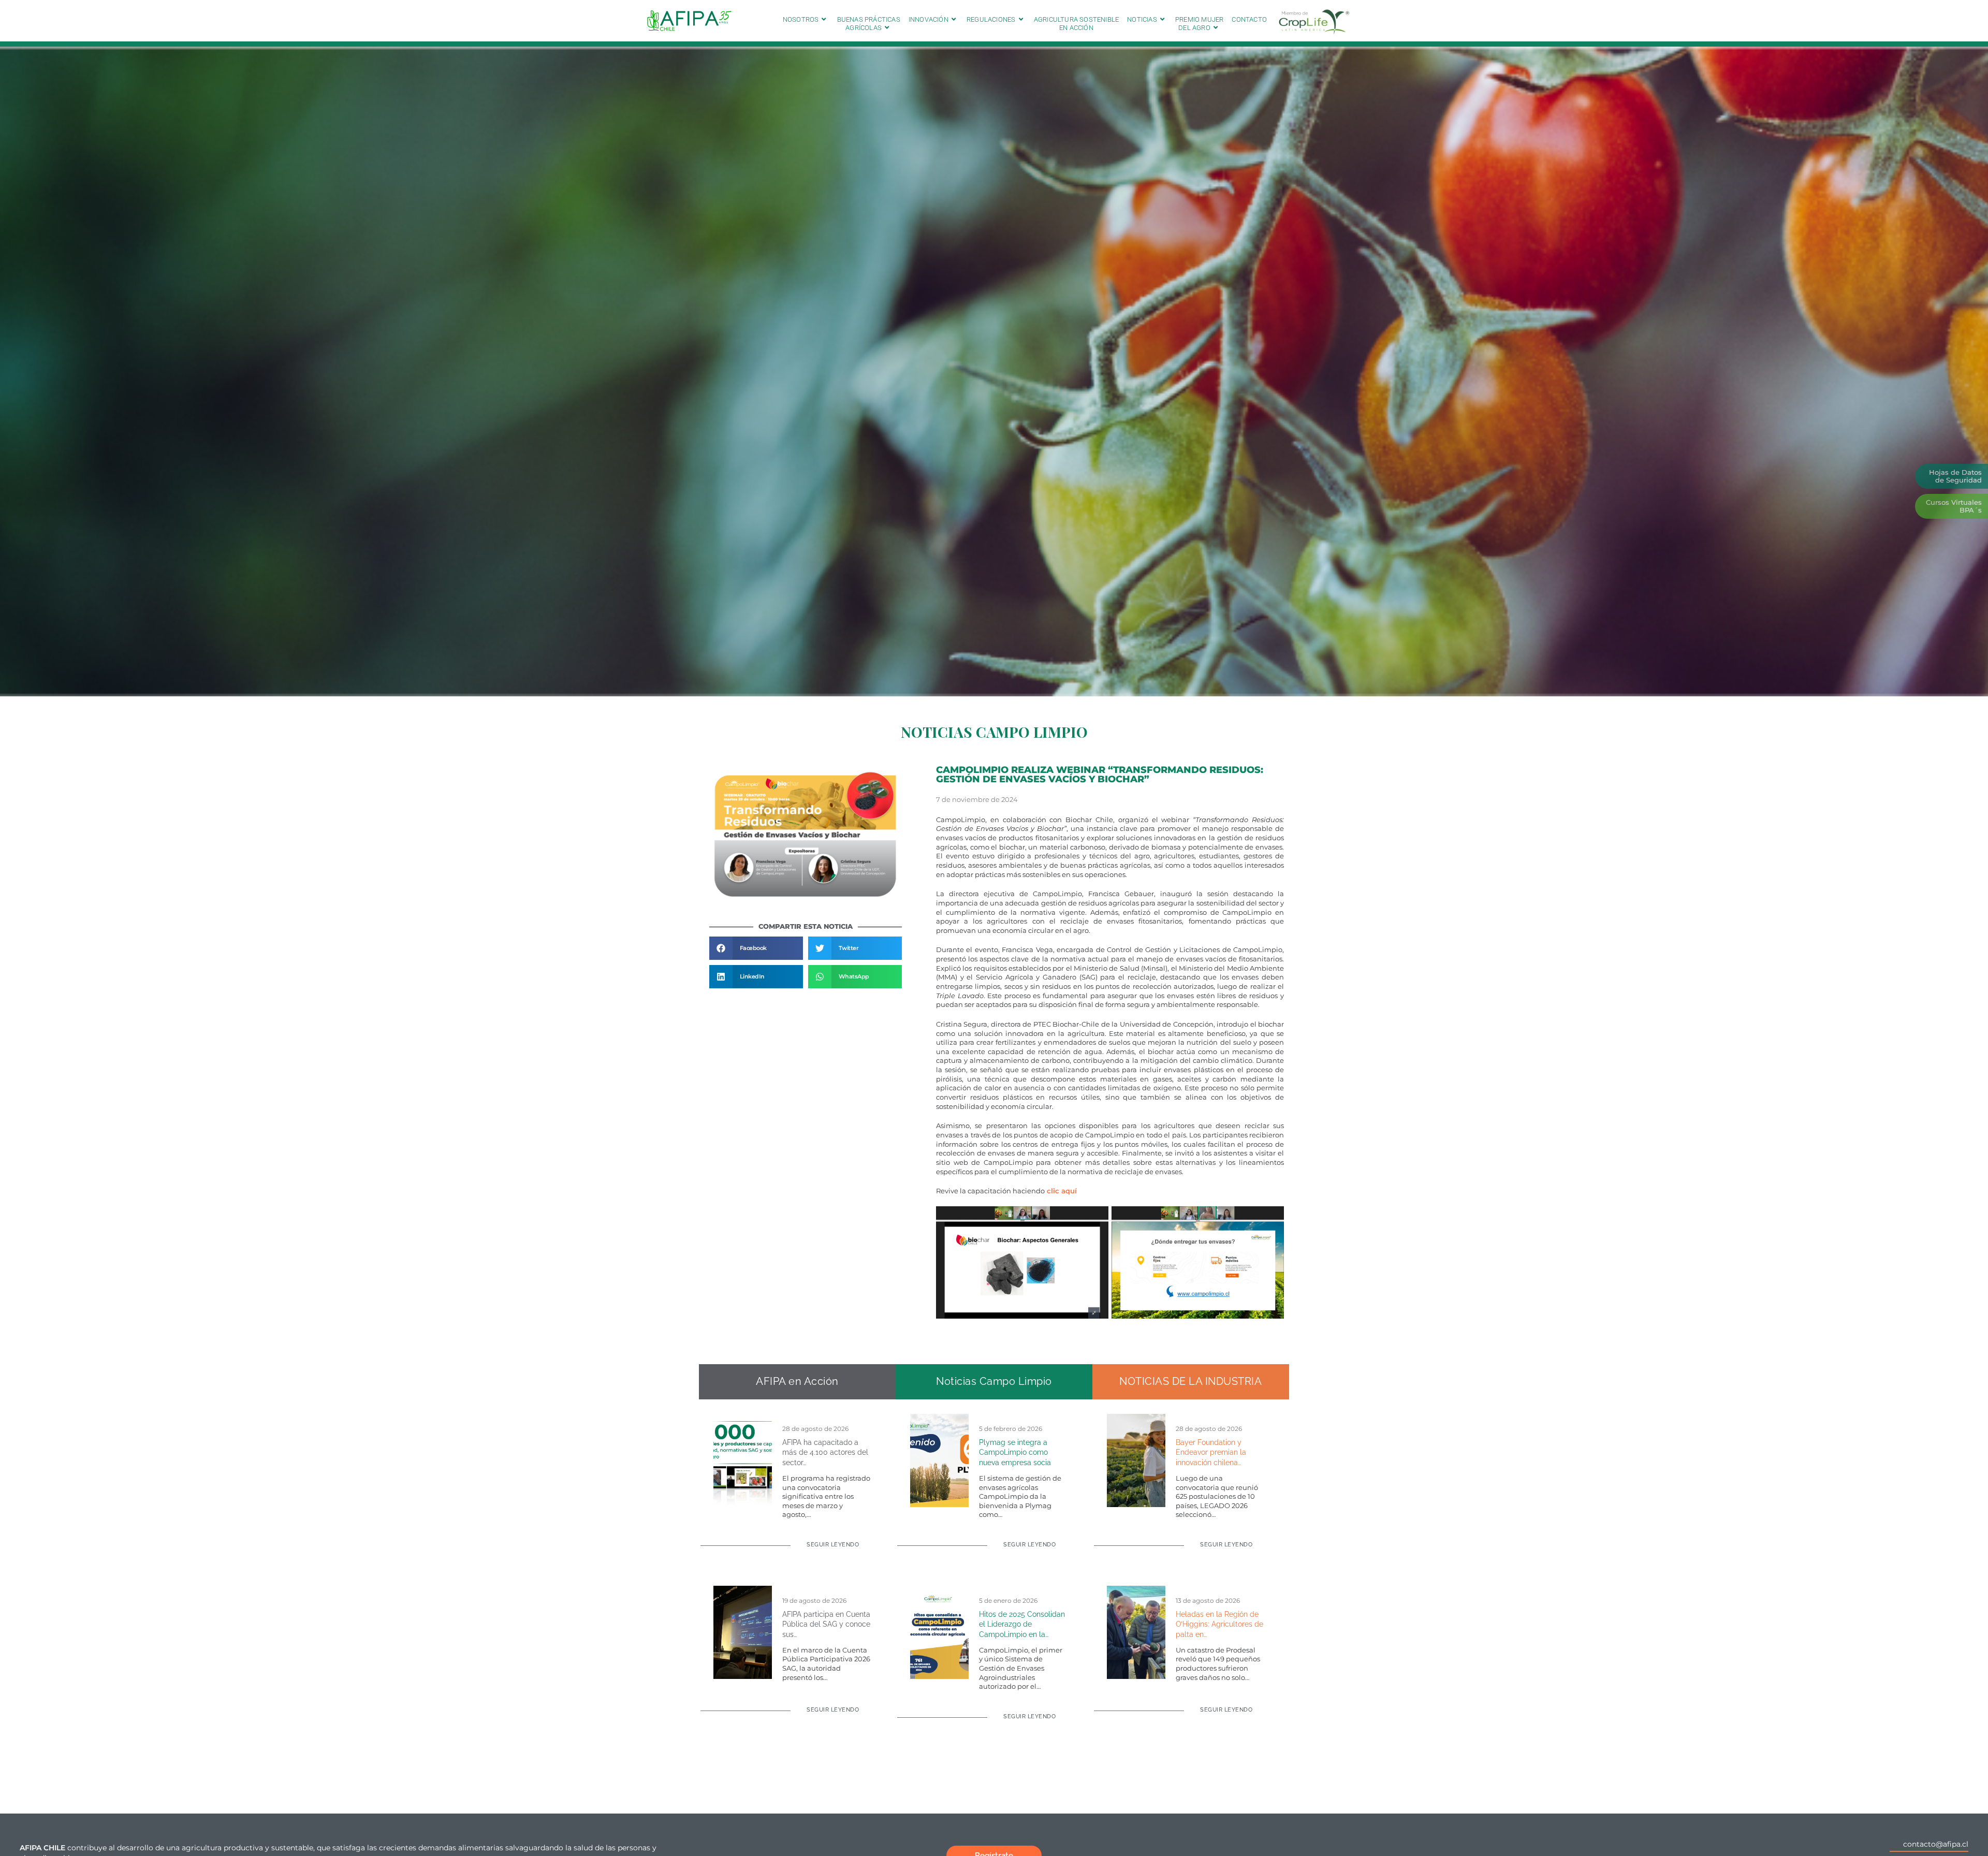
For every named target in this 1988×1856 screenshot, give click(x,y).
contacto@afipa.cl (1936, 1844)
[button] (756, 948)
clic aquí (1061, 1191)
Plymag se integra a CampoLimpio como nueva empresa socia (1015, 1452)
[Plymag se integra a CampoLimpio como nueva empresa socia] (939, 1460)
